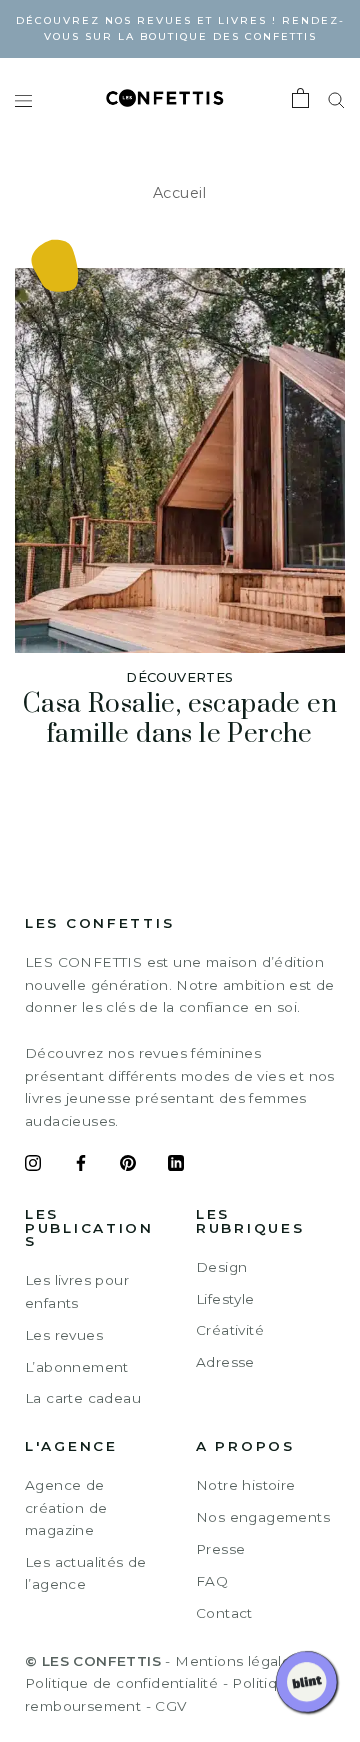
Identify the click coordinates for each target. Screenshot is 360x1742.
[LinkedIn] (176, 1166)
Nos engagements (263, 1517)
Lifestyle (225, 1299)
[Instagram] (33, 1166)
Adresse (225, 1362)
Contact (224, 1613)
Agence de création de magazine (66, 1507)
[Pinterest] (128, 1166)
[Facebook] (81, 1166)
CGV (170, 1706)
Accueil (180, 193)
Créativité (230, 1330)
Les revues (64, 1335)
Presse (220, 1549)
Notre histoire (246, 1485)
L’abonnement (77, 1367)
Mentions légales (236, 1661)
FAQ (212, 1581)
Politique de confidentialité (121, 1683)
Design (221, 1267)
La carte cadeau (83, 1398)
